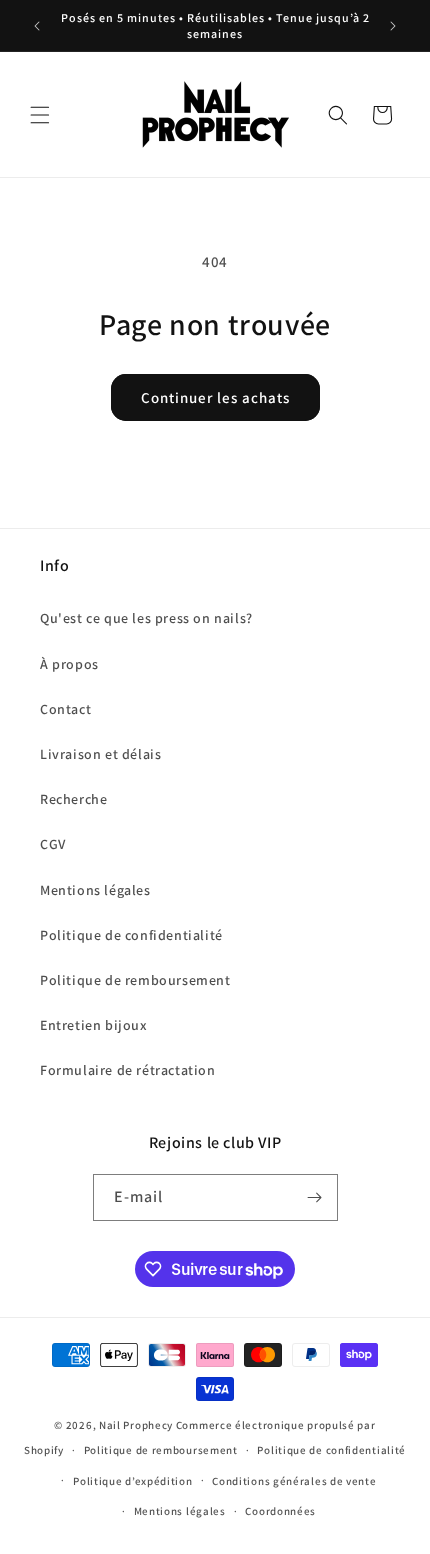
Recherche (73, 799)
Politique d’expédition (132, 1481)
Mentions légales (95, 890)
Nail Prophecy (136, 1425)
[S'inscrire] (315, 1197)
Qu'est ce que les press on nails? (146, 618)
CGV (53, 844)
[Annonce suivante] (393, 26)
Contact (65, 709)
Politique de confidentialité (131, 935)
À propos (69, 664)
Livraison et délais (100, 754)
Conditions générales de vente (294, 1481)
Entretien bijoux (94, 1025)
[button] (40, 115)
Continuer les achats (215, 397)
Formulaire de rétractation (128, 1070)
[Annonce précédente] (37, 26)
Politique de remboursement (135, 980)
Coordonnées (280, 1511)
